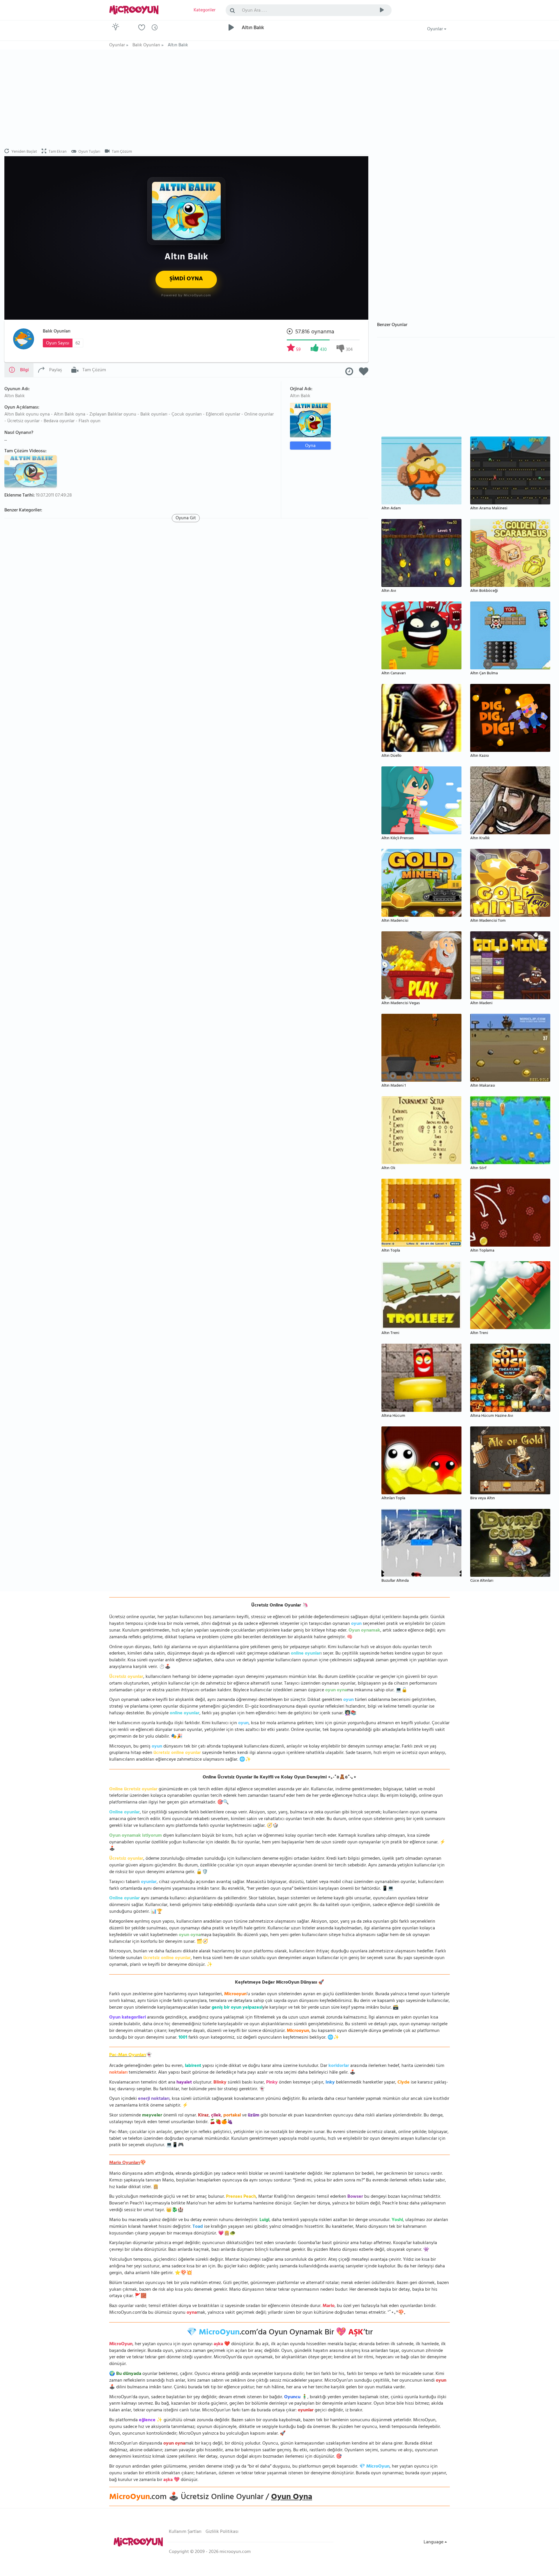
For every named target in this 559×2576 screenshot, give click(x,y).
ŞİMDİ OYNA (186, 279)
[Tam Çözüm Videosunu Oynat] (31, 471)
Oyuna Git (186, 518)
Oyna (310, 446)
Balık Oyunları (57, 332)
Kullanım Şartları (185, 2532)
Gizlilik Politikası (222, 2532)
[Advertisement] (186, 99)
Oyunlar (436, 29)
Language (434, 2542)
